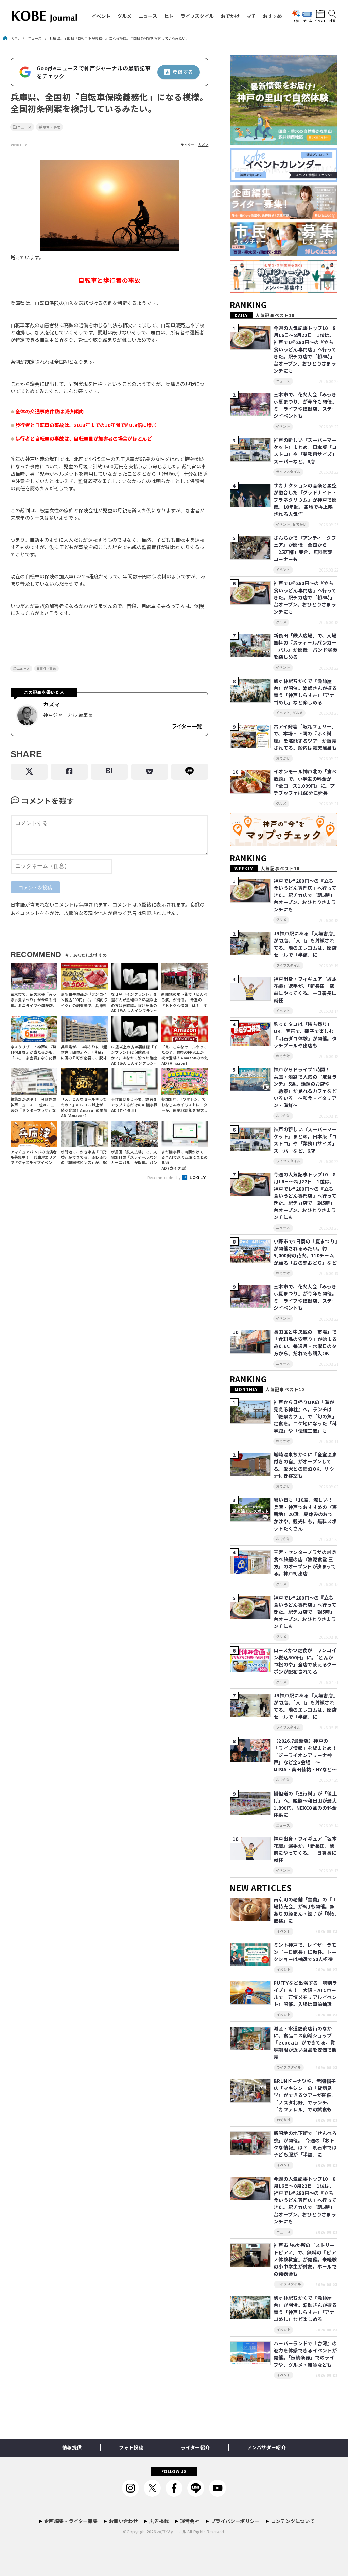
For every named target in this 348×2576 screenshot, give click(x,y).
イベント (101, 16)
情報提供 (72, 2447)
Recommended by (165, 1177)
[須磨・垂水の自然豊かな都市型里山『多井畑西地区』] (284, 145)
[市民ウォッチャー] (284, 256)
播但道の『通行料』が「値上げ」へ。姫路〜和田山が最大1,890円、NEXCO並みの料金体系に (305, 1804)
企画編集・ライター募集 (71, 2521)
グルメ (124, 16)
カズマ (203, 145)
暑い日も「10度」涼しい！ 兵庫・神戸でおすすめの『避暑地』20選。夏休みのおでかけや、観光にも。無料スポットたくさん (306, 1514)
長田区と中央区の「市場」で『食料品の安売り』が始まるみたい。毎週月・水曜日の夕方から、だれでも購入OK (305, 1342)
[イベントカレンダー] (284, 182)
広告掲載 (159, 2521)
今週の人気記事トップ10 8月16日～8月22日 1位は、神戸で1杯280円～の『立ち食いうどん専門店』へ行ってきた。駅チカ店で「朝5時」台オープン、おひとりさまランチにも (305, 349)
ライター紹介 (195, 2447)
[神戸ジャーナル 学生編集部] (284, 293)
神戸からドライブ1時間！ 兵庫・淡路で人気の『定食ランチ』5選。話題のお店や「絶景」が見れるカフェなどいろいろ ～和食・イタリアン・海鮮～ (305, 1087)
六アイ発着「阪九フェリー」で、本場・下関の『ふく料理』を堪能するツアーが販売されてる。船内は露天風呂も (305, 737)
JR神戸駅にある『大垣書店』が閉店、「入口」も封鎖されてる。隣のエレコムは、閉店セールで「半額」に (305, 944)
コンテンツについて (293, 2521)
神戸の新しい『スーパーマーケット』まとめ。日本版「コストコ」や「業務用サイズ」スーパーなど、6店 (305, 451)
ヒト (169, 16)
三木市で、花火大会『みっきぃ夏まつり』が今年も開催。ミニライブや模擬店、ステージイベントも (305, 405)
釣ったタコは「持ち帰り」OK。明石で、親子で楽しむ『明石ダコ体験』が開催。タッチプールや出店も (305, 1035)
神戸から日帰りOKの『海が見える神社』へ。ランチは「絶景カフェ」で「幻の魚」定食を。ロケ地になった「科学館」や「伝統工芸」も (305, 1416)
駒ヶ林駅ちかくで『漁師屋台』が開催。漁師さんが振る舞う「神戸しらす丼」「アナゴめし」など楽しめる (305, 692)
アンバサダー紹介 (266, 2447)
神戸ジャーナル (172, 2531)
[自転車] (109, 250)
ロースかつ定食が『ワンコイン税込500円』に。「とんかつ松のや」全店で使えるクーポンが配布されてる (305, 1661)
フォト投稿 (131, 2447)
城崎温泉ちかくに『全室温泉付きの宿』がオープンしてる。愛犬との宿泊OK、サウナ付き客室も (305, 1465)
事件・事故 (52, 127)
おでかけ (230, 16)
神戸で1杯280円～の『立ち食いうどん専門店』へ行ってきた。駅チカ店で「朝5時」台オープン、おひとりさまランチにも (305, 597)
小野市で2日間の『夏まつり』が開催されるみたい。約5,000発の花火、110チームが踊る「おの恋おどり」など (305, 1252)
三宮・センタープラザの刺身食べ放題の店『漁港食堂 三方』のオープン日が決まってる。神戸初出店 (305, 1563)
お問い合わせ (123, 2521)
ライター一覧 (187, 726)
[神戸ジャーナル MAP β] (284, 847)
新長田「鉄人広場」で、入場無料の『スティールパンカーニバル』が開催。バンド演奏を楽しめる (305, 646)
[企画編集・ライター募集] (284, 219)
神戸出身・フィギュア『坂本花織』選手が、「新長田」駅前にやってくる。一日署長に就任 (305, 990)
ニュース (148, 16)
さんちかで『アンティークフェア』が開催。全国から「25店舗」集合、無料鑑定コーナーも (305, 548)
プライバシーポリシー (235, 2521)
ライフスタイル (197, 16)
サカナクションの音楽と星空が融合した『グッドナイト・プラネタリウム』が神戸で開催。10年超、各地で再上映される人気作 (305, 500)
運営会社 (190, 2521)
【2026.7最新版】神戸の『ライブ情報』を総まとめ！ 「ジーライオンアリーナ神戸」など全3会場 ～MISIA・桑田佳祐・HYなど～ (308, 1755)
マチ (251, 16)
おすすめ (272, 16)
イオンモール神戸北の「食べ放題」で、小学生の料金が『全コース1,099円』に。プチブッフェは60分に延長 (305, 782)
